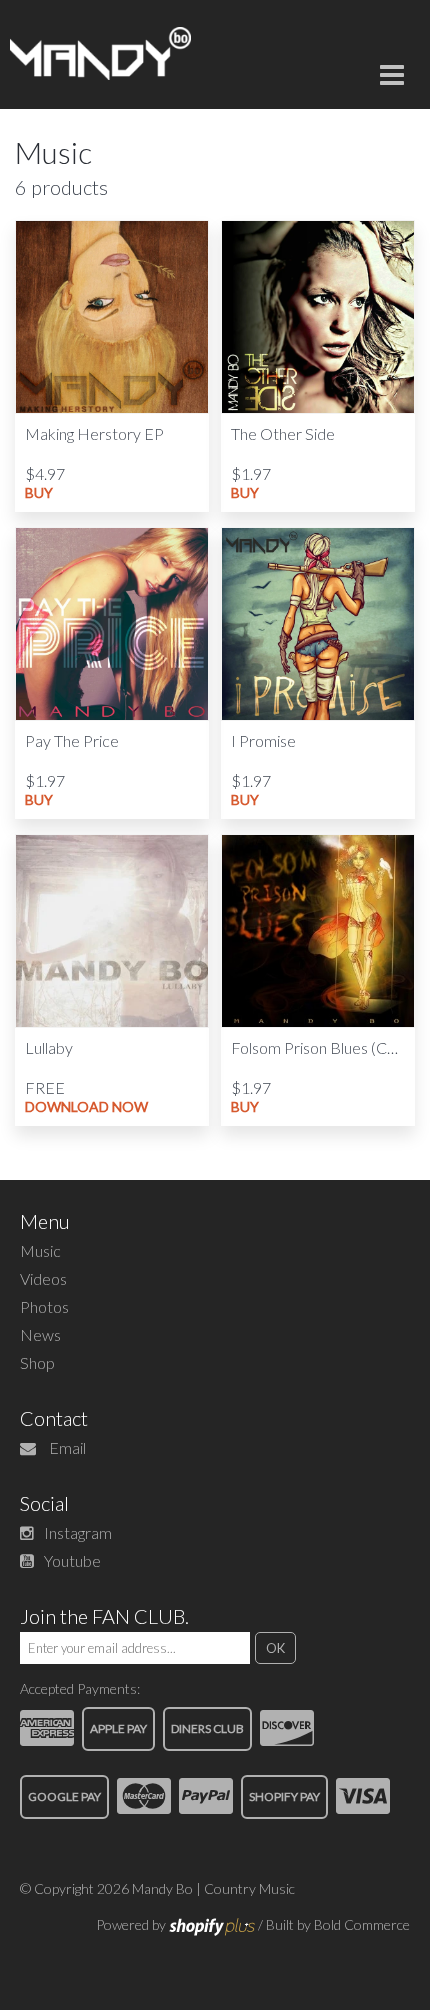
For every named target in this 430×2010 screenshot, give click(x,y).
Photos (44, 1306)
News (40, 1334)
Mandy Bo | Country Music (213, 1888)
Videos (43, 1278)
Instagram (78, 1532)
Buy (39, 492)
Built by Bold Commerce (338, 1924)
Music (40, 1250)
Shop (37, 1362)
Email (67, 1447)
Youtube (72, 1560)
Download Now (86, 1106)
